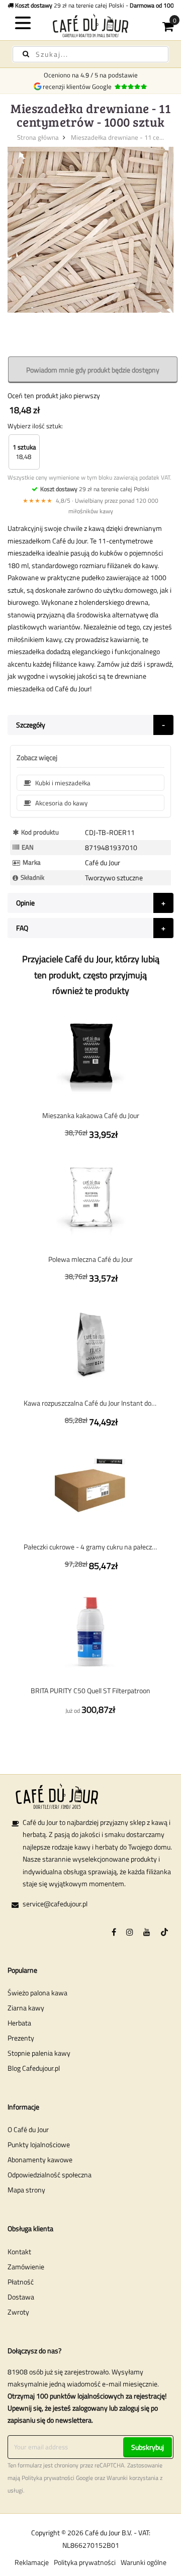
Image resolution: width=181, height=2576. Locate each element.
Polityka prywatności (48, 2478)
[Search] (26, 54)
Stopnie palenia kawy (39, 2053)
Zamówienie (26, 2267)
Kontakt (19, 2251)
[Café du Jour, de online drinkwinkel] (90, 25)
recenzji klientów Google (79, 86)
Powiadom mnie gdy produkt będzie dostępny (93, 370)
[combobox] (90, 54)
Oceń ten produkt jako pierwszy (54, 395)
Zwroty (18, 2312)
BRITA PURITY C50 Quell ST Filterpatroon (90, 1690)
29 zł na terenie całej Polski (95, 489)
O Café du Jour (28, 2129)
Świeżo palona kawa (37, 1993)
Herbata (19, 2023)
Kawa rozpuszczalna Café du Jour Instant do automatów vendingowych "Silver (90, 1403)
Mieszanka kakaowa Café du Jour (91, 1115)
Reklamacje (32, 2562)
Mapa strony (26, 2190)
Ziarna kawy (26, 2008)
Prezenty (21, 2038)
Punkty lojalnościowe (39, 2144)
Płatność (21, 2282)
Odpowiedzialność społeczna (50, 2175)
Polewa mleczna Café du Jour (90, 1259)
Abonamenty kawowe (40, 2159)
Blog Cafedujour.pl (34, 2068)
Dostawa (21, 2297)
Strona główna (38, 137)
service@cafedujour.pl (55, 1904)
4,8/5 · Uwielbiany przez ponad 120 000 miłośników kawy (90, 506)
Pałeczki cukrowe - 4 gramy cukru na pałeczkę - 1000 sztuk (90, 1547)
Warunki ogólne (144, 2562)
